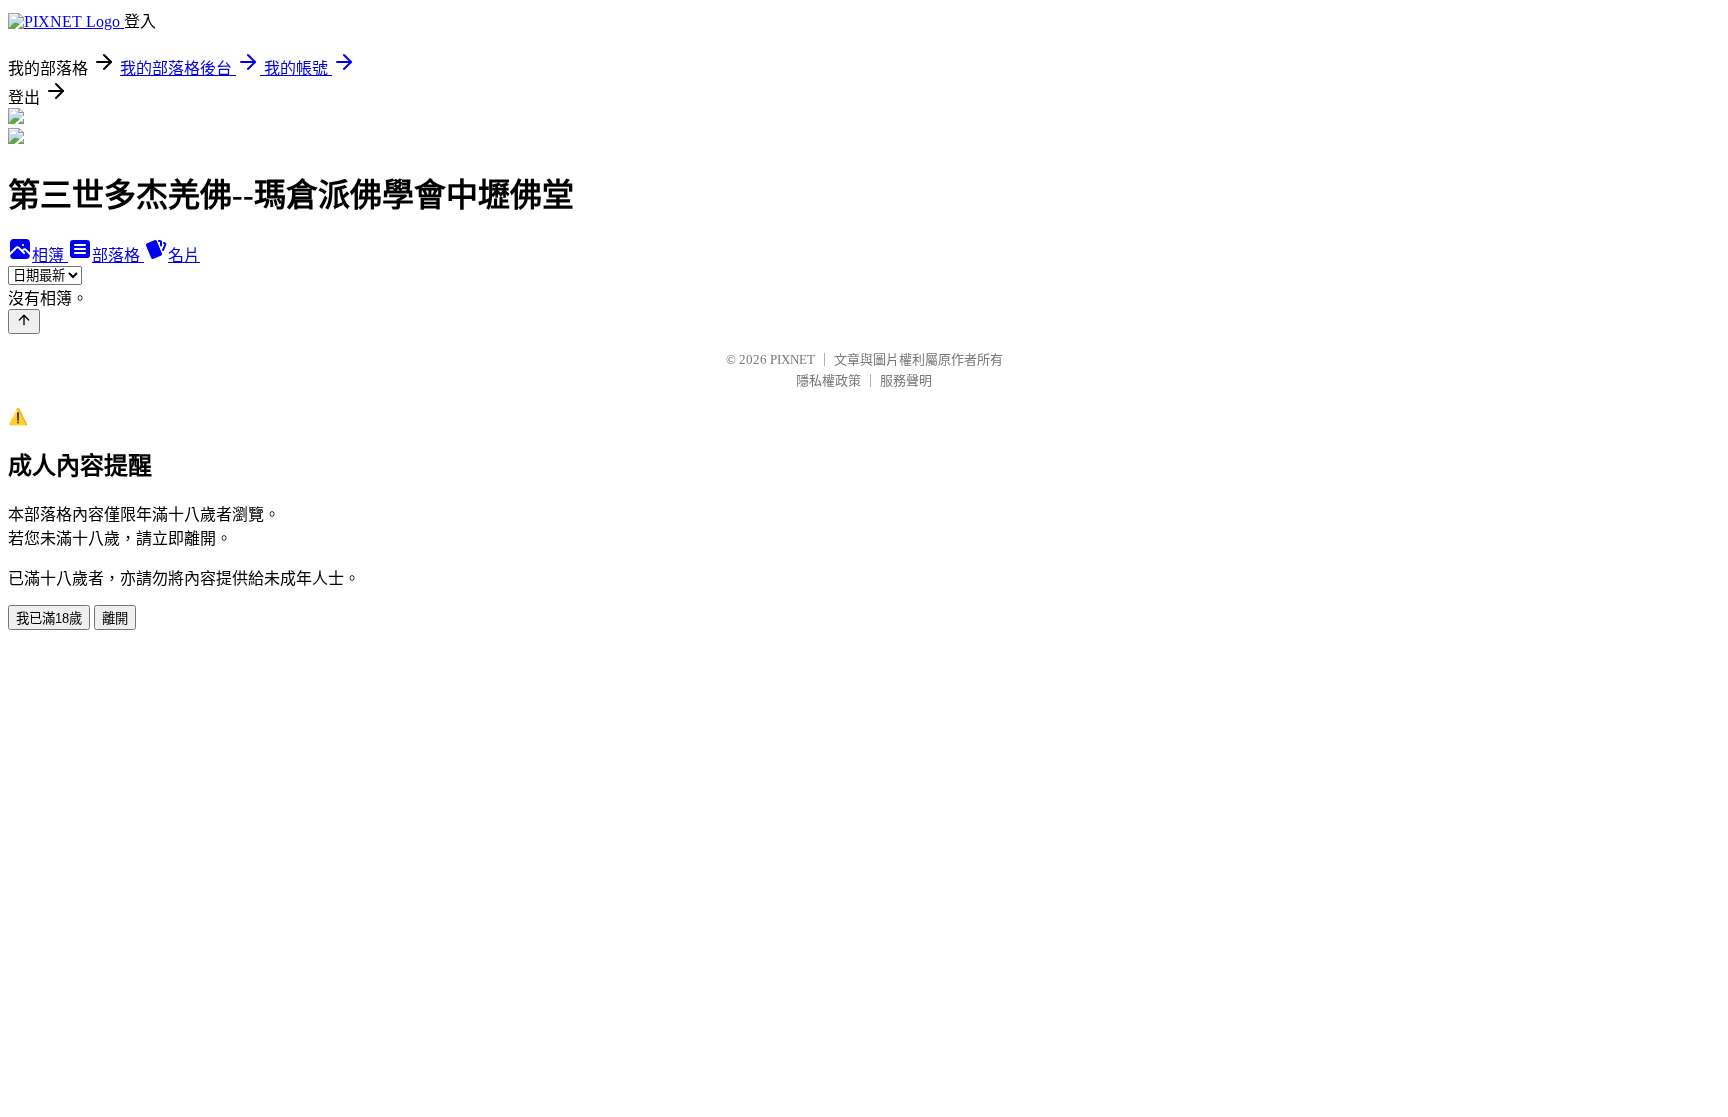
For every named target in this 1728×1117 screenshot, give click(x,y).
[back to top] (24, 321)
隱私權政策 (828, 380)
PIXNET (792, 359)
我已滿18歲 (49, 618)
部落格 (118, 255)
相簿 (50, 255)
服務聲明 (906, 380)
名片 (184, 255)
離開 (115, 618)
